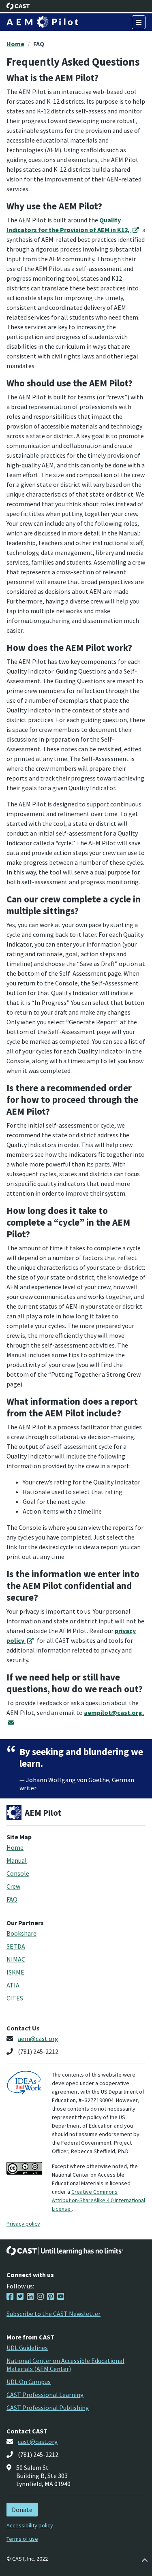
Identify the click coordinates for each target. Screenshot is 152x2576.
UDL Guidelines (27, 2348)
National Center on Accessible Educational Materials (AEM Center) (65, 2365)
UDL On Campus (29, 2382)
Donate (22, 2510)
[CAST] (18, 6)
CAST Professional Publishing (48, 2408)
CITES (15, 1998)
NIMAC (16, 1959)
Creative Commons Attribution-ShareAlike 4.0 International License (98, 2200)
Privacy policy (23, 2224)
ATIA (13, 1985)
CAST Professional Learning (45, 2395)
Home (15, 44)
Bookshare (21, 1933)
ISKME (15, 1972)
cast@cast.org (38, 2442)
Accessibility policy (30, 2525)
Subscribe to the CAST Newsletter (54, 2314)
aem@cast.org (38, 2039)
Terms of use (22, 2539)
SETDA (16, 1946)
